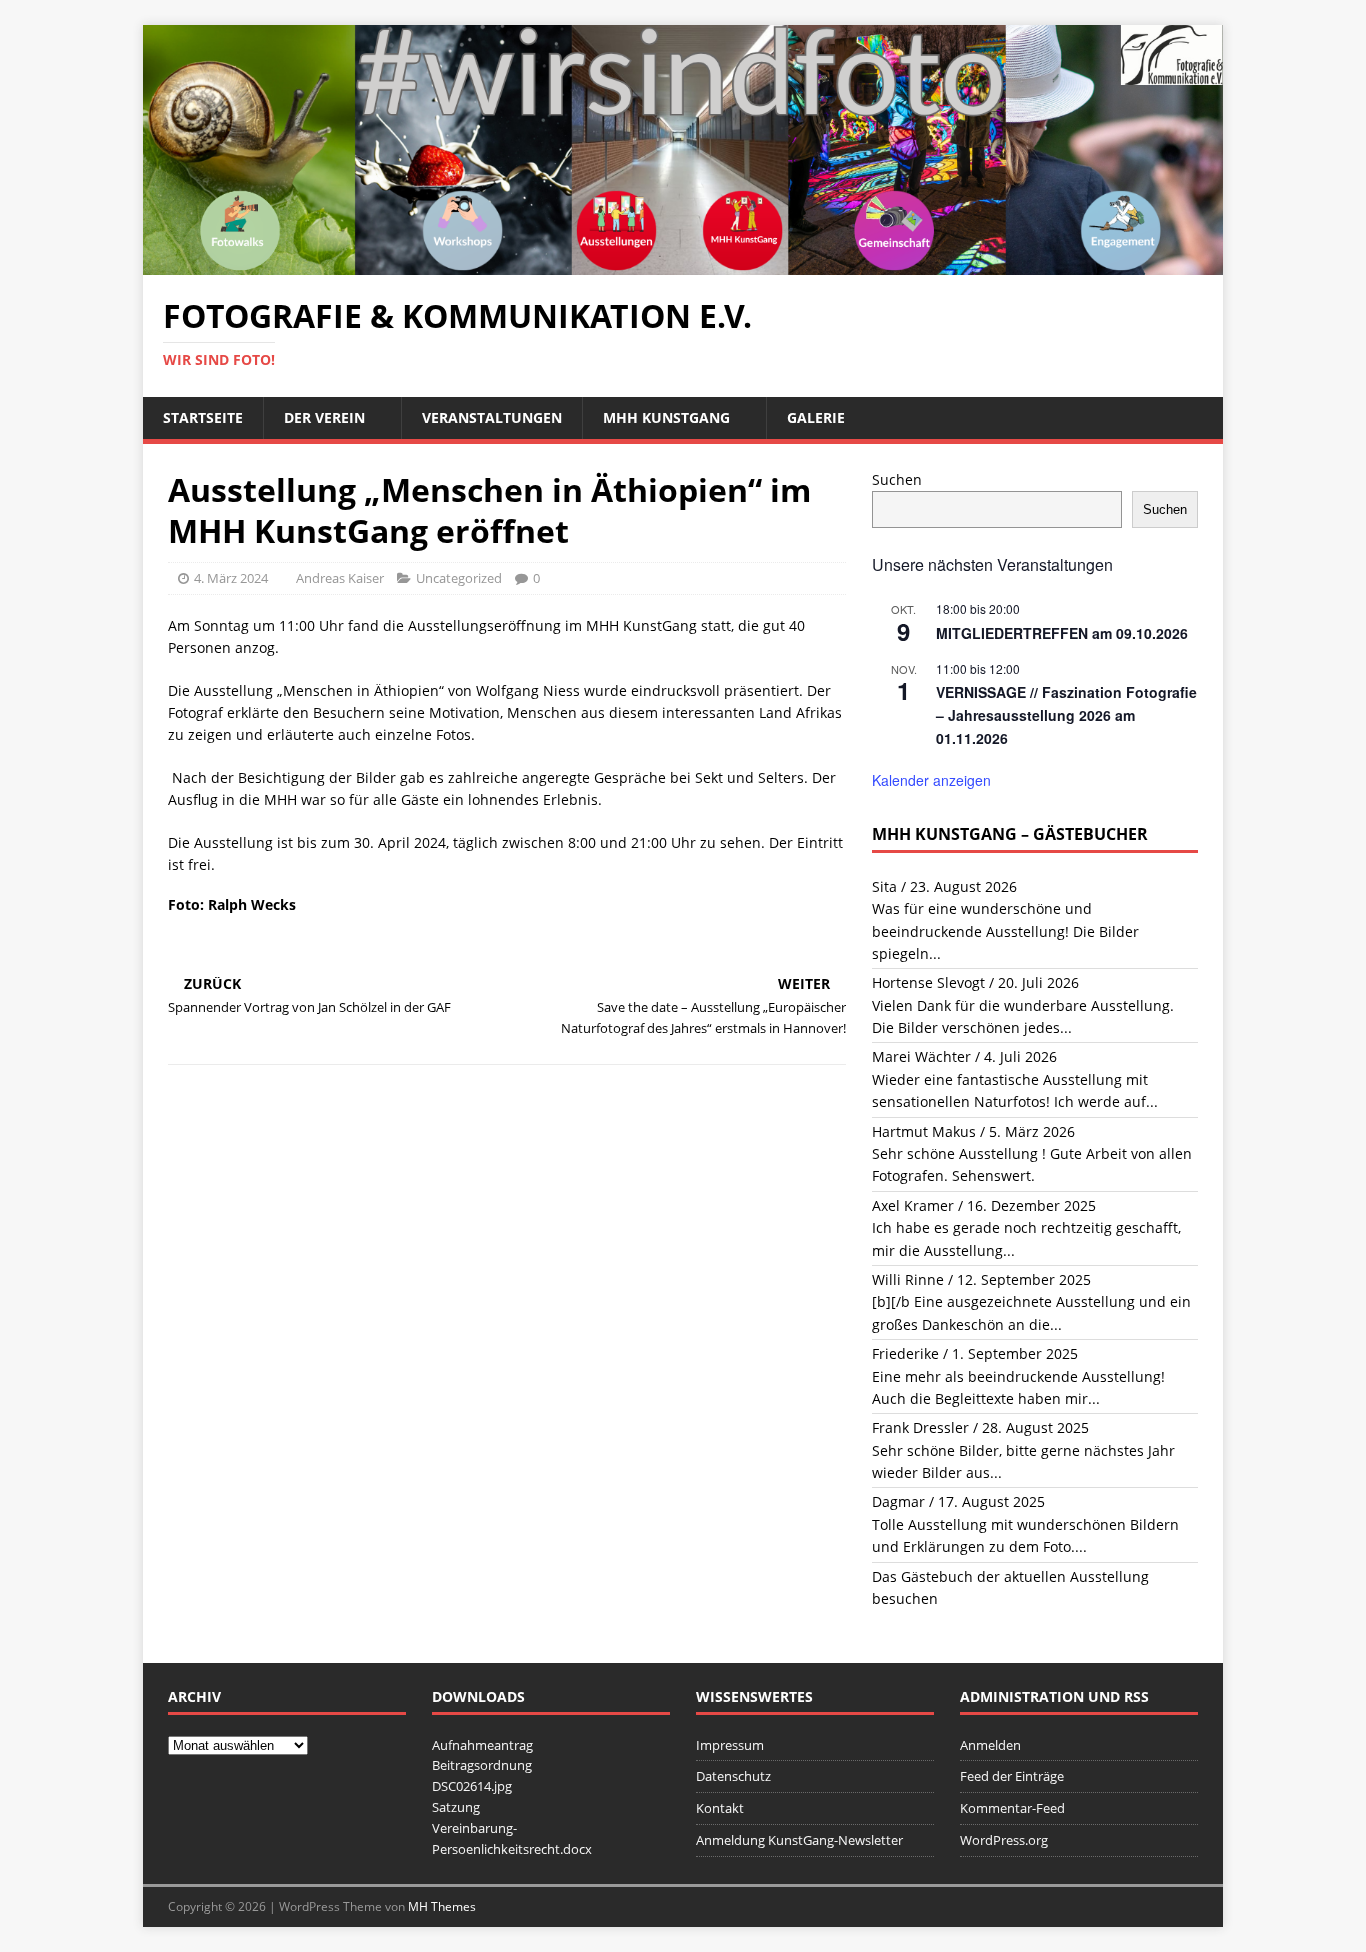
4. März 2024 (231, 578)
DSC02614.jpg (472, 1786)
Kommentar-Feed (1012, 1808)
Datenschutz (733, 1776)
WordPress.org (1004, 1840)
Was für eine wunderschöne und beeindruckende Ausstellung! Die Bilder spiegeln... (1005, 931)
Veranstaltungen (492, 417)
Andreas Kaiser (340, 578)
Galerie (816, 417)
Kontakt (720, 1808)
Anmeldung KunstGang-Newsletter (799, 1840)
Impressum (730, 1745)
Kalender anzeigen (931, 780)
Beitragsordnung (482, 1765)
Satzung (456, 1807)
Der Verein (324, 417)
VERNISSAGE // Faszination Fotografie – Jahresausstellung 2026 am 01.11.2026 (1066, 714)
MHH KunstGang (666, 417)
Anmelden (990, 1745)
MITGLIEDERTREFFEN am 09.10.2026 (1062, 633)
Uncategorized (459, 578)
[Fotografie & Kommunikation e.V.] (683, 263)
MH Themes (442, 1906)
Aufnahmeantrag (482, 1745)
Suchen (897, 479)
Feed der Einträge (1012, 1776)
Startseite (203, 417)
